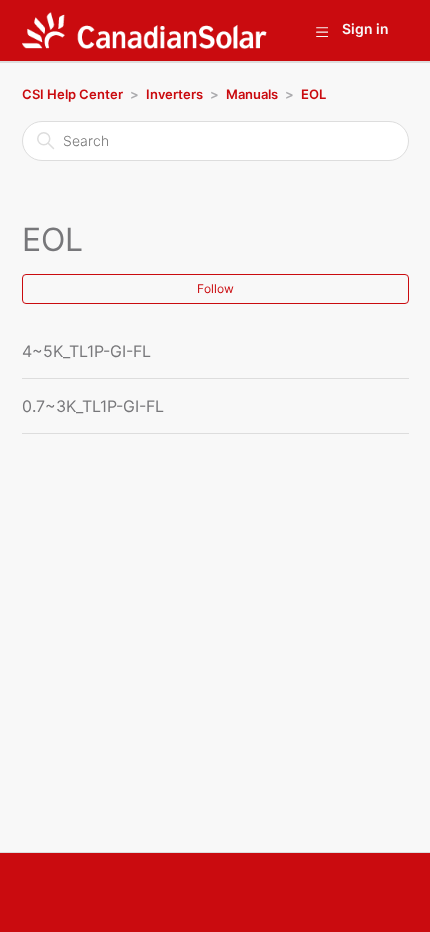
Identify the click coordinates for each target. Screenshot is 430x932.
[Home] (144, 30)
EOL (313, 94)
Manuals (252, 94)
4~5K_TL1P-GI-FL (86, 351)
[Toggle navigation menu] (321, 31)
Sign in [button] (365, 28)
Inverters (174, 94)
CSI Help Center (72, 94)
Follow (215, 288)
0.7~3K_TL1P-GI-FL (93, 406)
